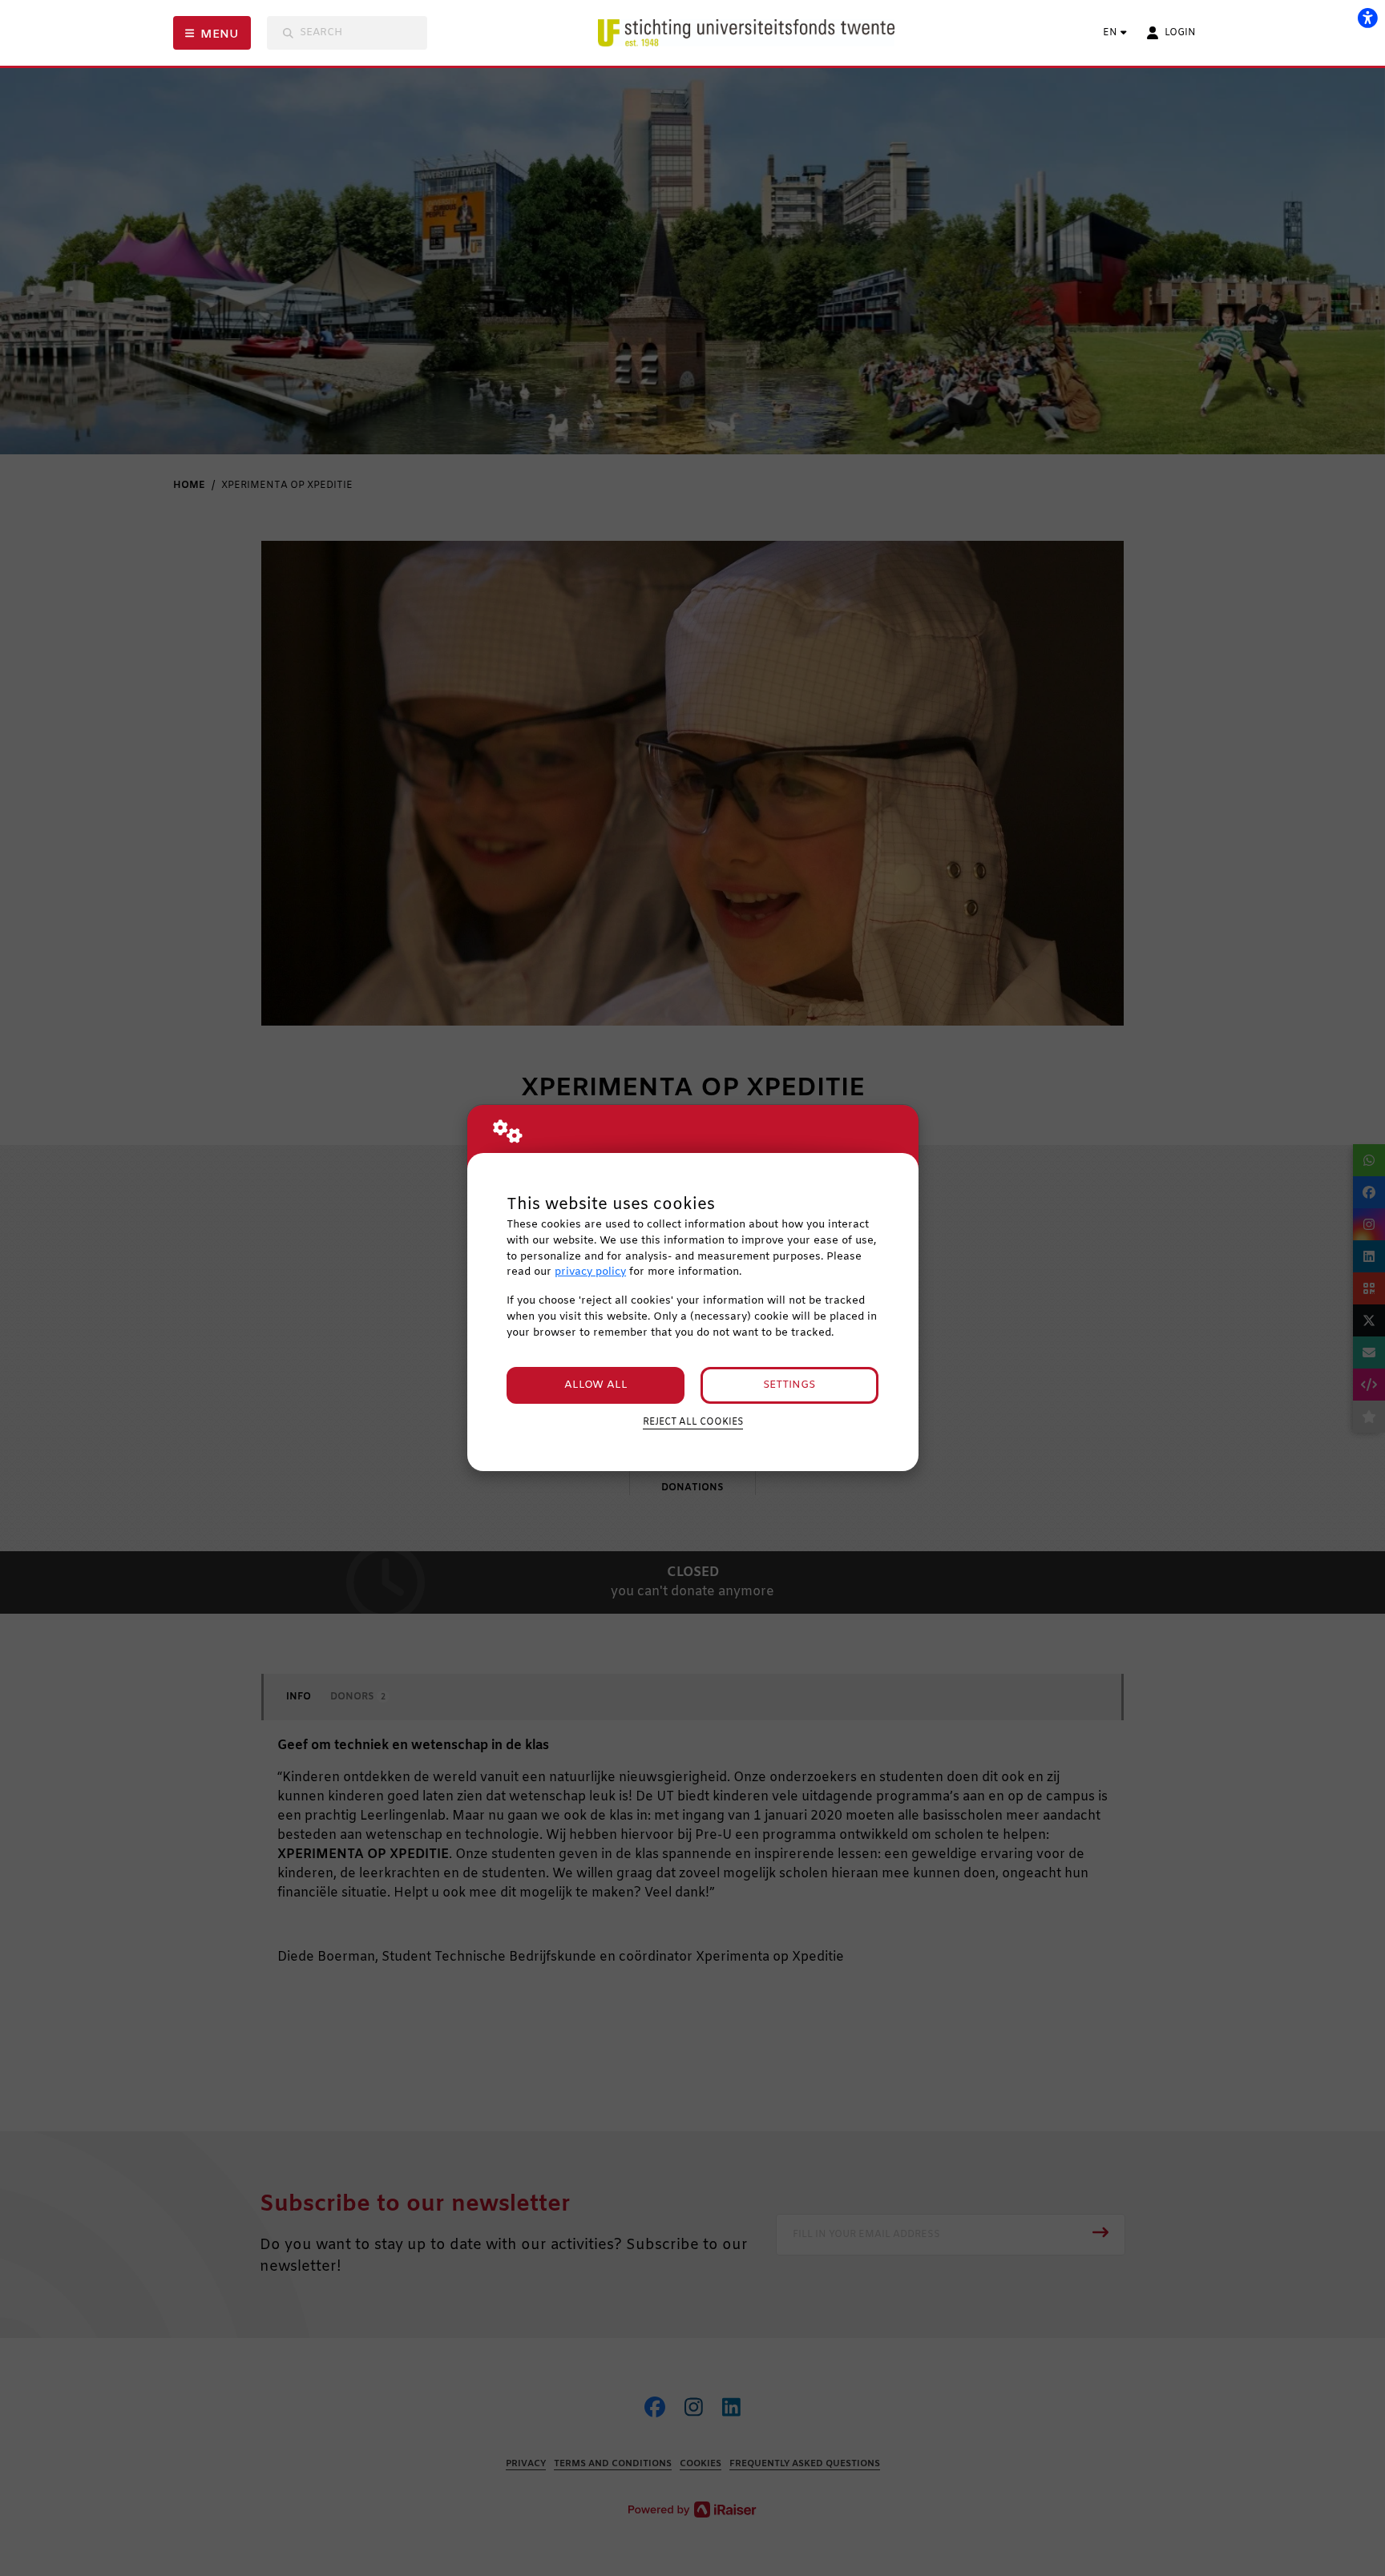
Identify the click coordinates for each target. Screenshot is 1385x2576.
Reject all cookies (693, 1422)
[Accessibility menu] (1367, 18)
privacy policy (590, 1272)
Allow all (596, 1385)
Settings (789, 1385)
